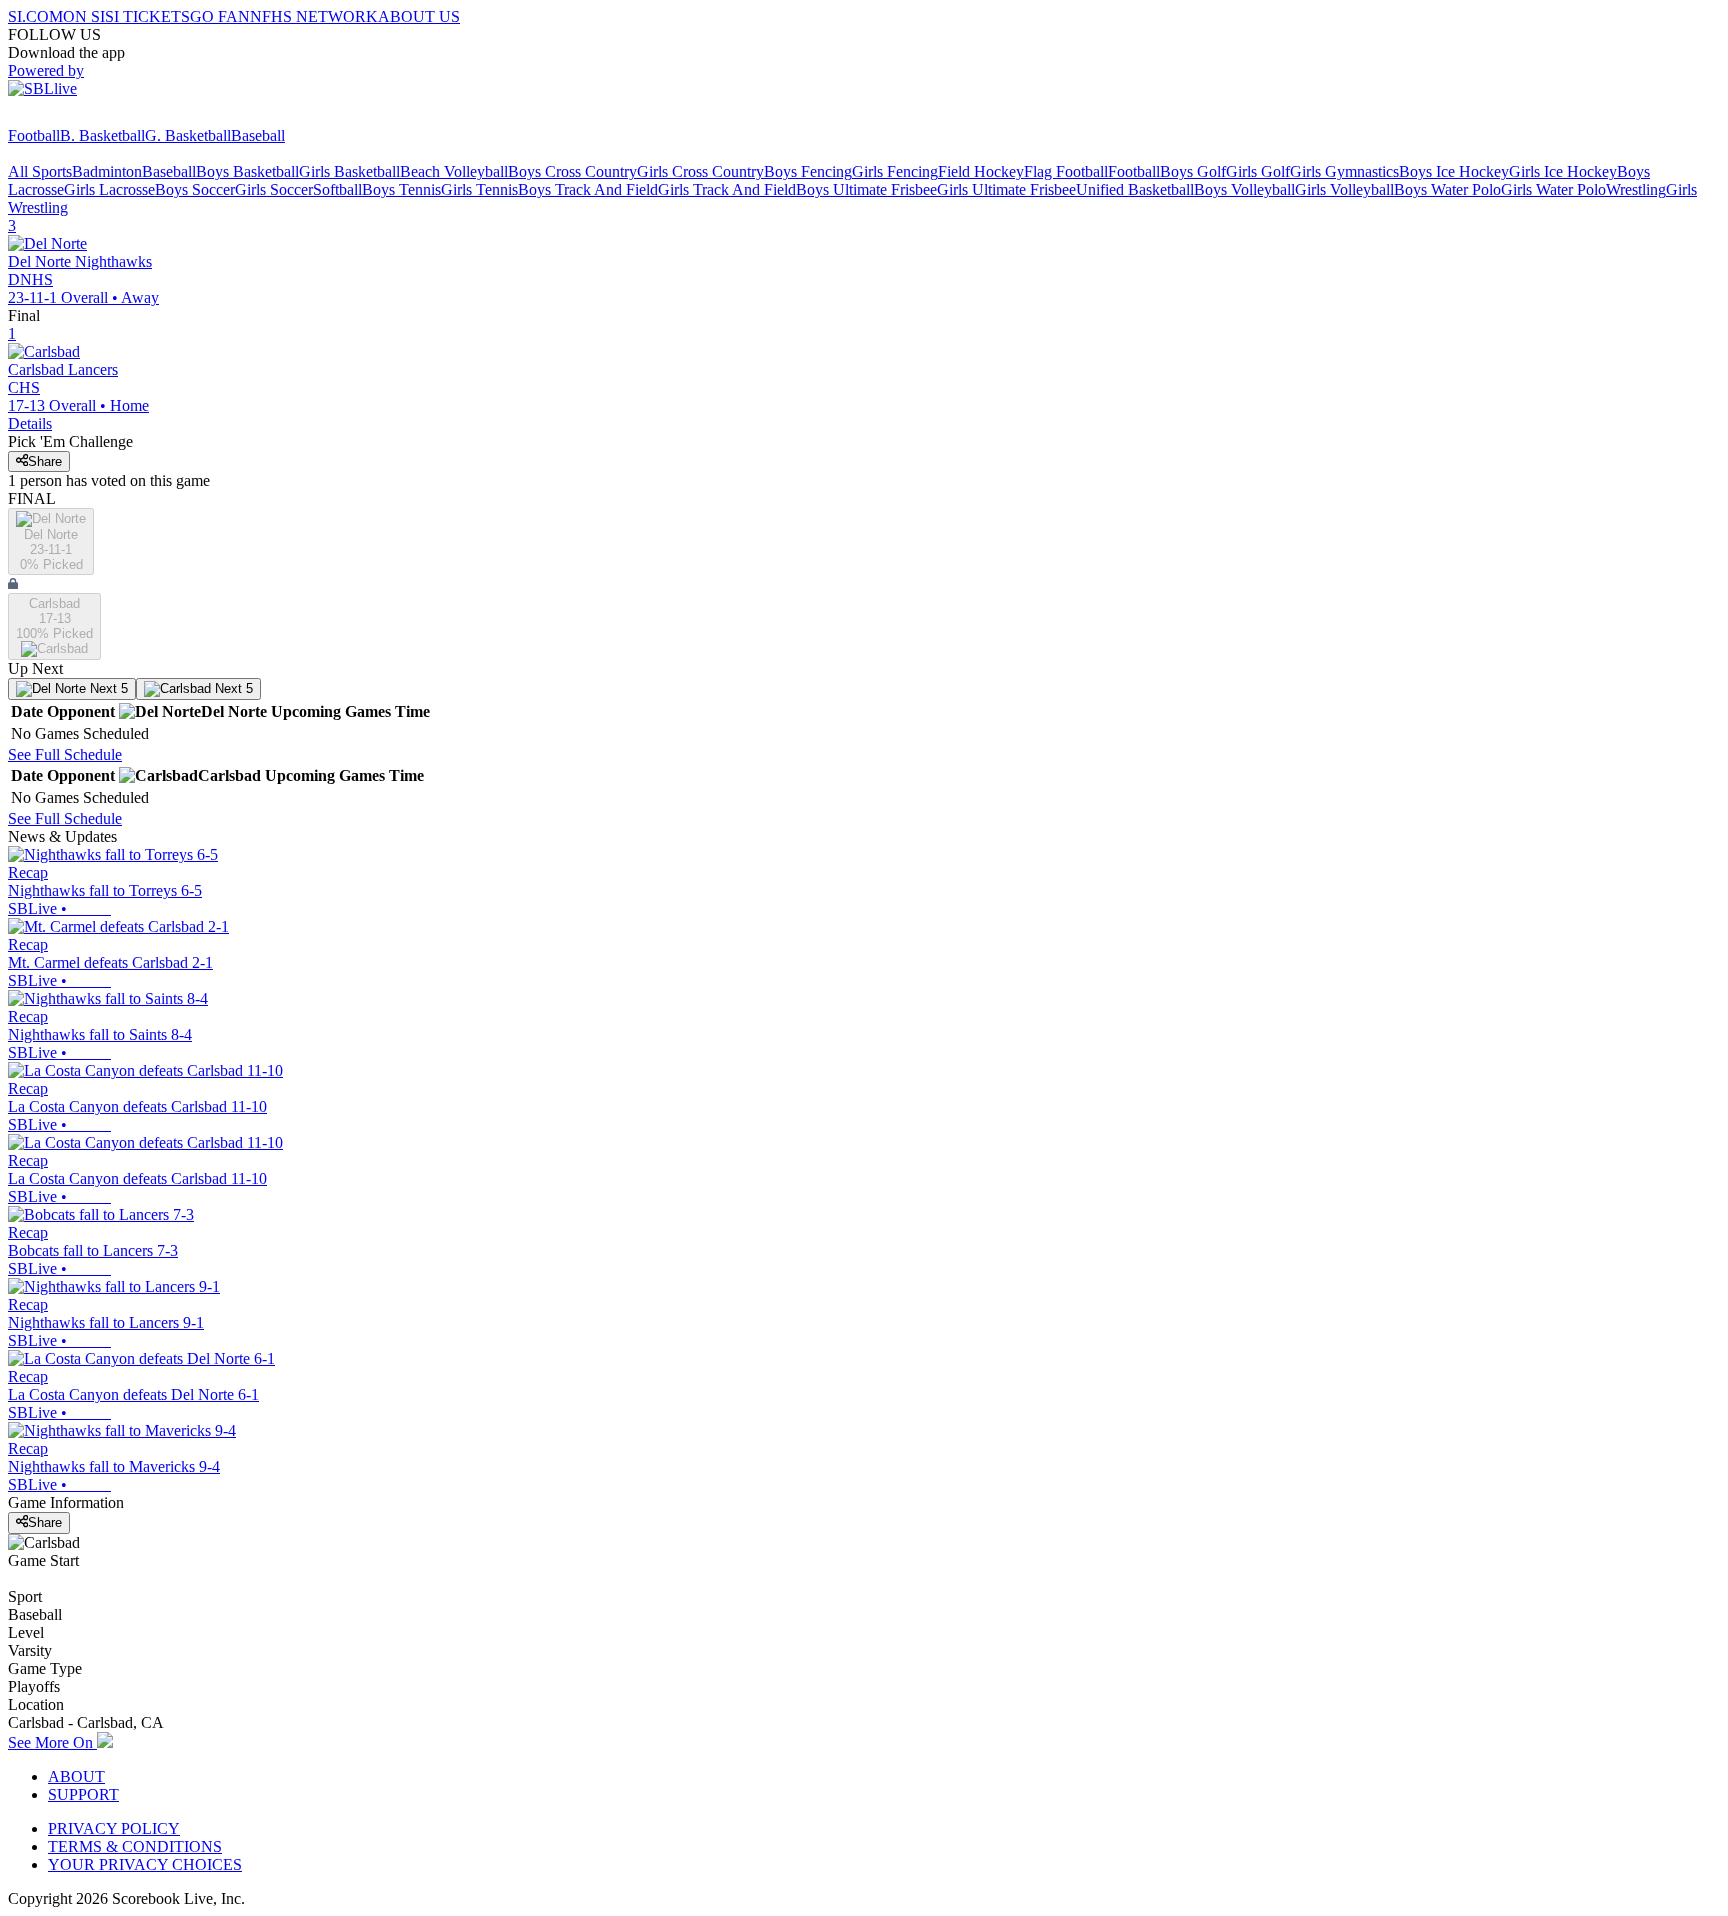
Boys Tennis (401, 189)
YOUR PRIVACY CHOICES (145, 1864)
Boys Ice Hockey (1454, 171)
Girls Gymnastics (1344, 171)
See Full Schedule (65, 754)
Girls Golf (1258, 171)
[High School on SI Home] (85, 117)
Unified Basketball (1135, 189)
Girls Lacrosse (109, 189)
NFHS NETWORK (314, 16)
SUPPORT (83, 1794)
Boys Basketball (247, 171)
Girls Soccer (274, 189)
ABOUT (76, 1776)
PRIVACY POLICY (114, 1828)
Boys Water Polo (1447, 189)
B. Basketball (102, 135)
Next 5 (107, 688)
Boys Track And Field (588, 189)
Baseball (258, 135)
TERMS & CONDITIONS (135, 1846)
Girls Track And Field (727, 189)
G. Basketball (188, 135)
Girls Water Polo (1553, 189)
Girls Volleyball (1344, 189)
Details (30, 423)
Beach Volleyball (454, 171)
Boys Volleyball (1244, 189)
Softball (337, 189)
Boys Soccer (195, 189)
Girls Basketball (349, 171)
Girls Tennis (479, 189)
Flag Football (1066, 171)
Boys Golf (1193, 171)
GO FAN (220, 16)
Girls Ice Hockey (1563, 171)
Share (45, 461)
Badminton (107, 171)
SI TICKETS (147, 16)
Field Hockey (981, 171)
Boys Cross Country (572, 171)
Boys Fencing (808, 171)
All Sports (40, 171)
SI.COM (35, 16)
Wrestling (1636, 189)
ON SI (84, 16)
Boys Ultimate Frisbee (866, 189)
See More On (52, 1742)
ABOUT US (419, 16)
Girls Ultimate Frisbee (1006, 189)
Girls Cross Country (700, 171)
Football (34, 135)
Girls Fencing (895, 171)
